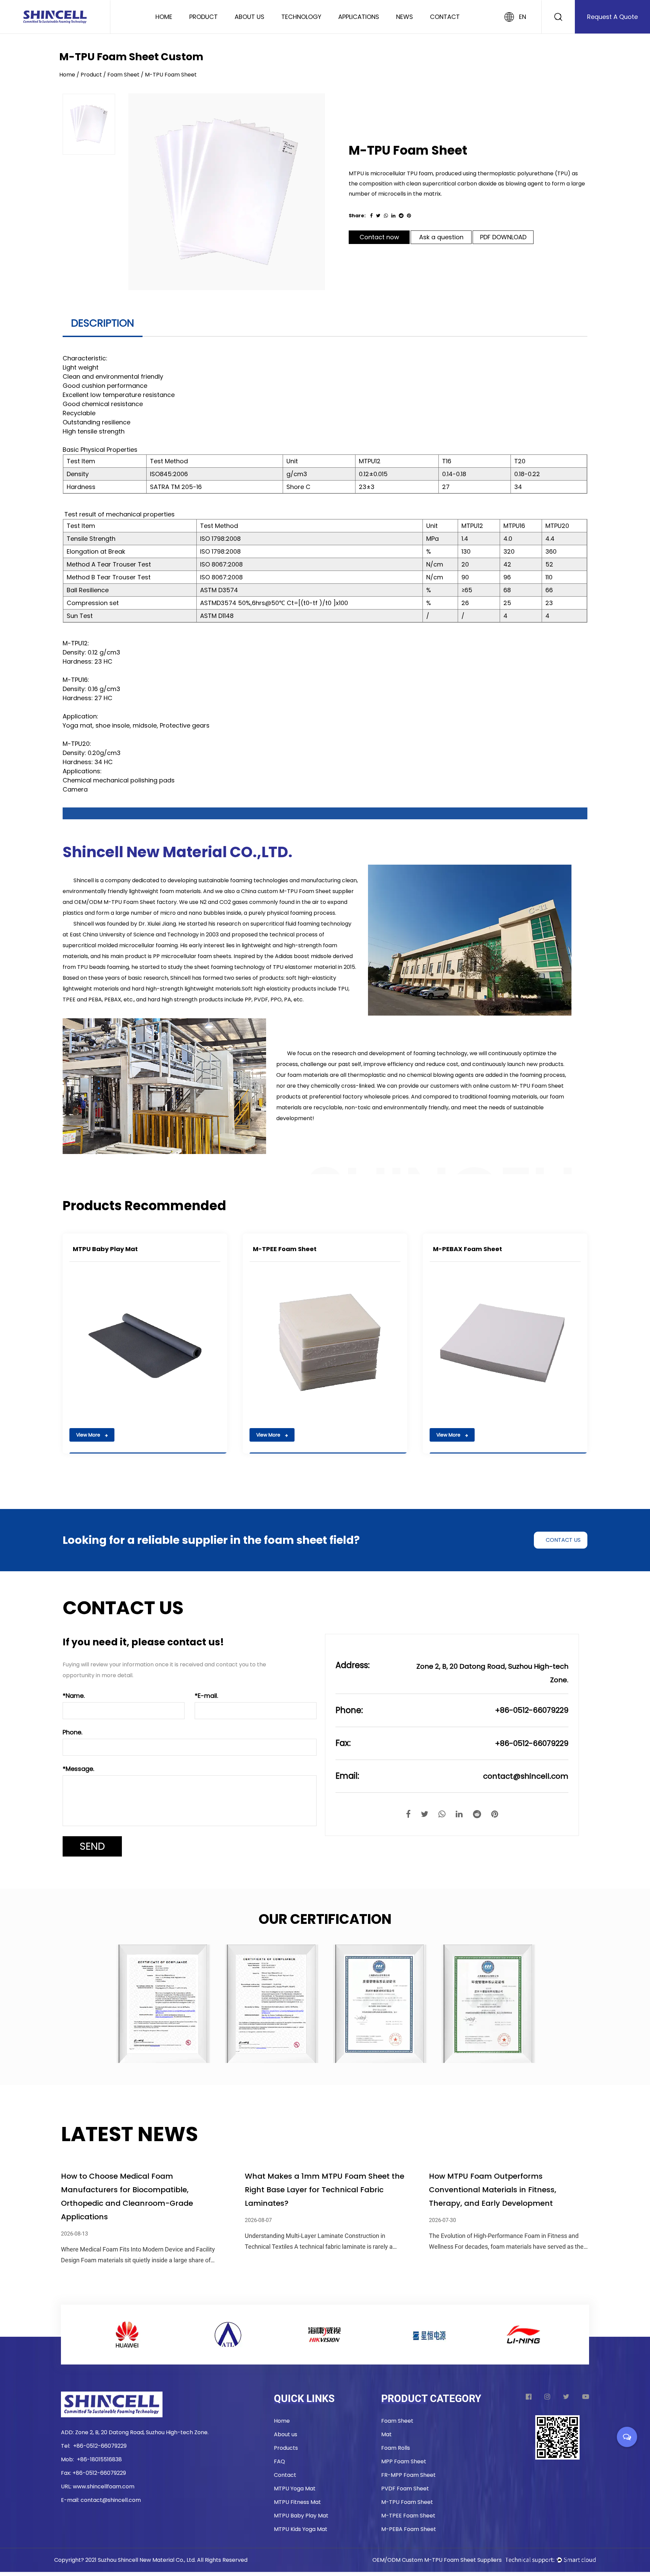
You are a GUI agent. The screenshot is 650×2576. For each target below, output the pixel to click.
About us (286, 2434)
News (405, 17)
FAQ (279, 2461)
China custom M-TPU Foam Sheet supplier (297, 891)
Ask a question (441, 237)
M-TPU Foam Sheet (407, 2502)
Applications (359, 17)
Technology (301, 17)
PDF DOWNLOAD (503, 237)
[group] (89, 124)
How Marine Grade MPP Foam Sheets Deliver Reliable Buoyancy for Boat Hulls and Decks (136, 2190)
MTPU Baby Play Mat (105, 1249)
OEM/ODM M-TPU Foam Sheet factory (125, 902)
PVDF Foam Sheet (405, 2489)
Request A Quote (612, 17)
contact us (563, 1540)
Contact (445, 17)
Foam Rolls (396, 2448)
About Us (250, 17)
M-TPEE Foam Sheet (285, 1249)
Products (286, 2448)
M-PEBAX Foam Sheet (468, 1249)
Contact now (379, 237)
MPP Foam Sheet (404, 2461)
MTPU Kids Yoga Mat (301, 2529)
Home (164, 17)
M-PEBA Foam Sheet (409, 2529)
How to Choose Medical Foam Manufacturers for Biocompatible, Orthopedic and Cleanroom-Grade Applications (495, 2196)
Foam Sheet (123, 75)
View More (89, 1435)
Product (203, 17)
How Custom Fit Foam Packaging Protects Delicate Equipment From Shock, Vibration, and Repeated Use (324, 2190)
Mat (386, 2434)
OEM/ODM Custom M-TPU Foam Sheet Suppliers (437, 2560)
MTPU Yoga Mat (295, 2489)
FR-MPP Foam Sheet (408, 2475)
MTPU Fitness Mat (297, 2502)
